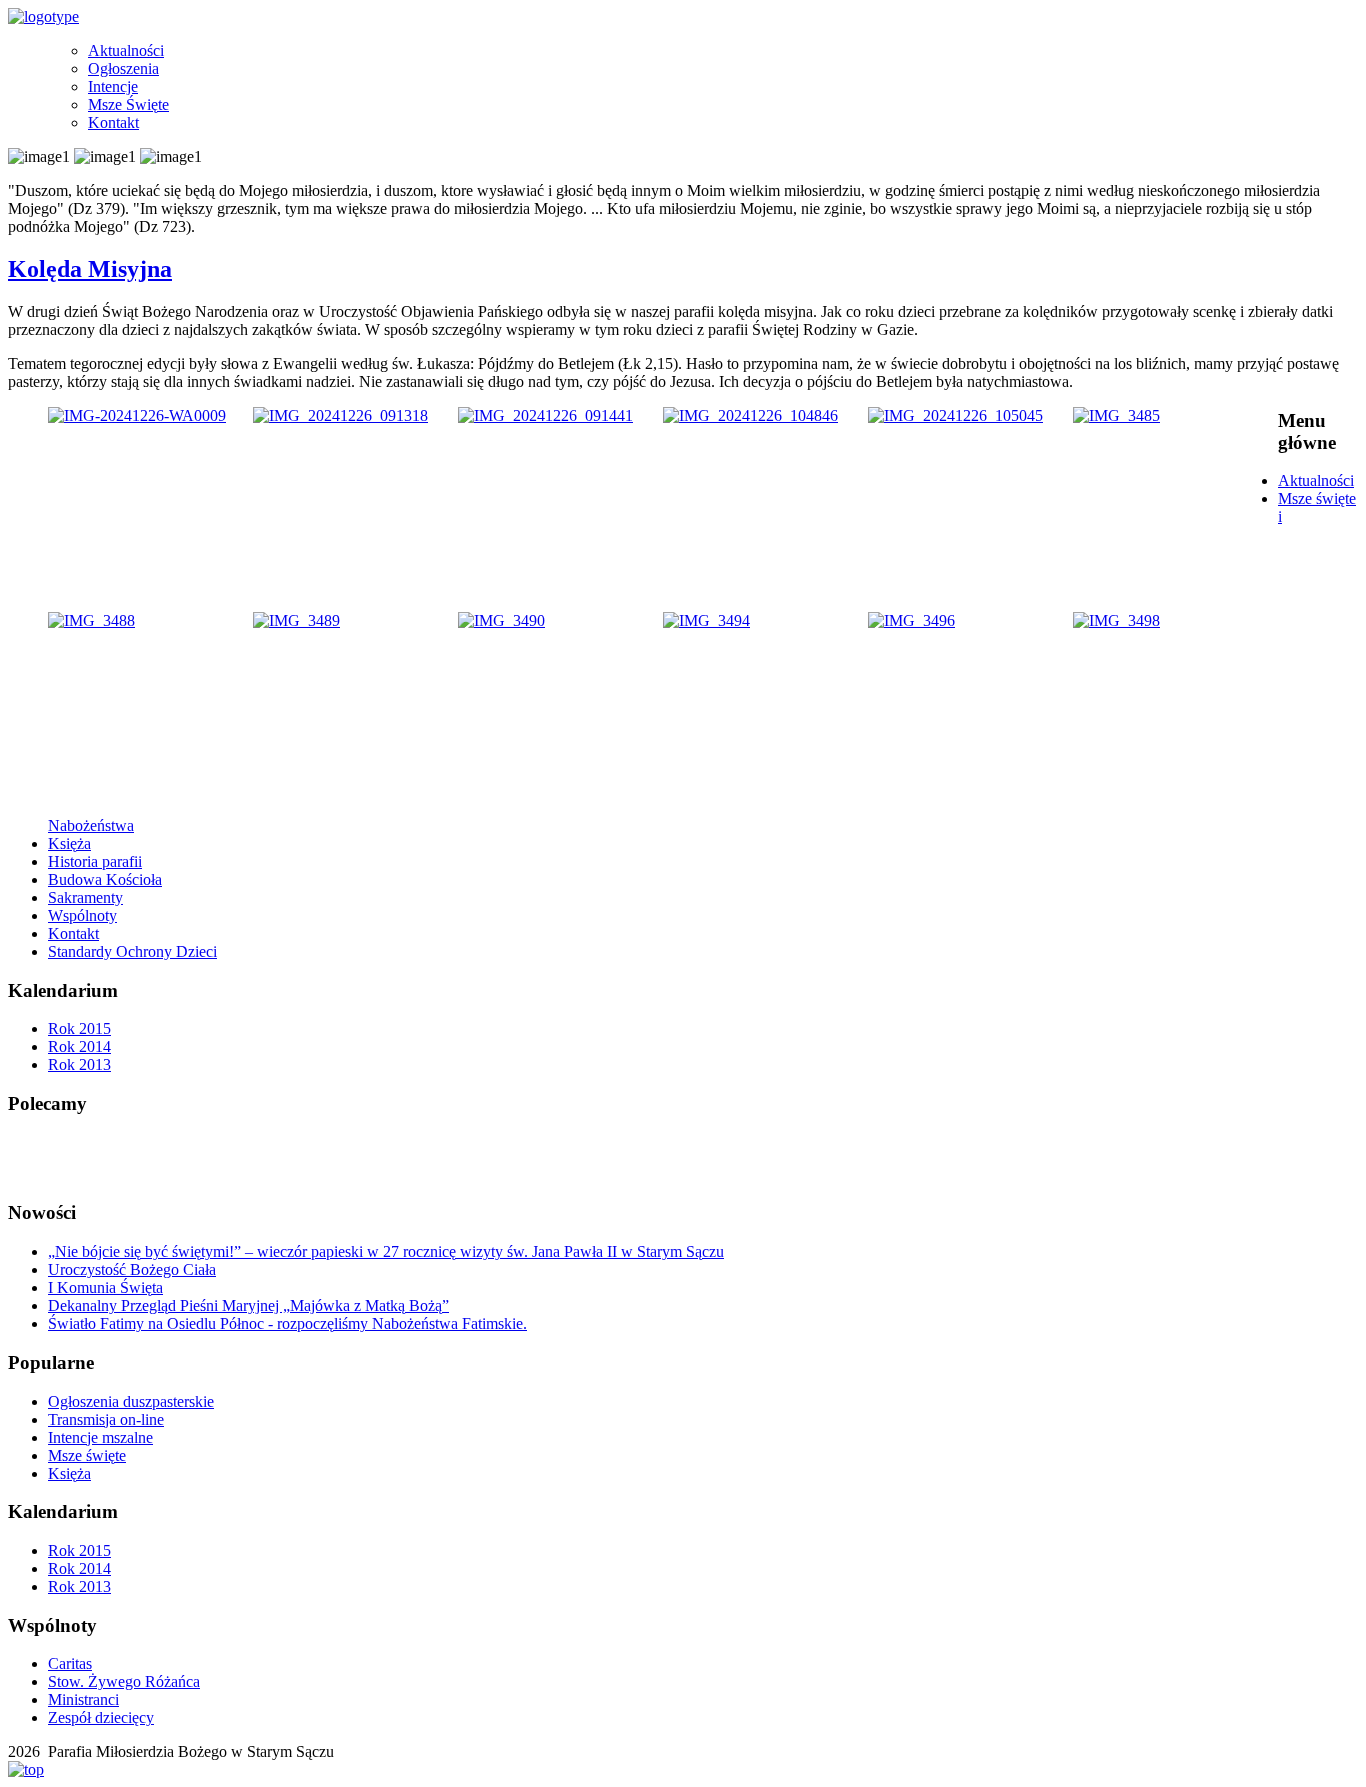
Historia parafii (95, 861)
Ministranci (83, 1699)
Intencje (113, 86)
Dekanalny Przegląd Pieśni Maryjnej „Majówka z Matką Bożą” (248, 1305)
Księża (69, 843)
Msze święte (87, 1455)
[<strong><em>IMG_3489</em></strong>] (296, 620)
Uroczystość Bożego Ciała (132, 1269)
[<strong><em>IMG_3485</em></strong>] (1116, 415)
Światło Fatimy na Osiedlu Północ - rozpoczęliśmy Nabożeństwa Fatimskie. (287, 1323)
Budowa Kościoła (105, 879)
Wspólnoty (82, 915)
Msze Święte (128, 104)
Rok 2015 (79, 1028)
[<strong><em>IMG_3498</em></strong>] (1116, 620)
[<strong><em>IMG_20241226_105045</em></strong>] (955, 415)
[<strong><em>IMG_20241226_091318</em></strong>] (340, 415)
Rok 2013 (79, 1064)
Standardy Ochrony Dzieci (132, 951)
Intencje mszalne (100, 1437)
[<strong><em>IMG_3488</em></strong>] (91, 620)
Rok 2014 (79, 1046)
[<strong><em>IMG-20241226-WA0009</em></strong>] (137, 415)
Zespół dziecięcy (101, 1717)
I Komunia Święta (105, 1287)
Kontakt (113, 122)
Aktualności (126, 50)
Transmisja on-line (106, 1419)
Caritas (70, 1663)
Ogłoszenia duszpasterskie (131, 1401)
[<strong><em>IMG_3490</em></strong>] (501, 620)
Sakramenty (85, 897)
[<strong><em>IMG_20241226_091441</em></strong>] (545, 415)
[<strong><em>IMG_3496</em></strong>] (911, 620)
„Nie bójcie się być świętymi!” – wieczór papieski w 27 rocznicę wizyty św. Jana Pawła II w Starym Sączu (386, 1251)
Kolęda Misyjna (90, 269)
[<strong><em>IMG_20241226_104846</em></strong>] (750, 415)
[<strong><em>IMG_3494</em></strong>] (706, 620)
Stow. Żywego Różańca (124, 1681)
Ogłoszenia (123, 68)
